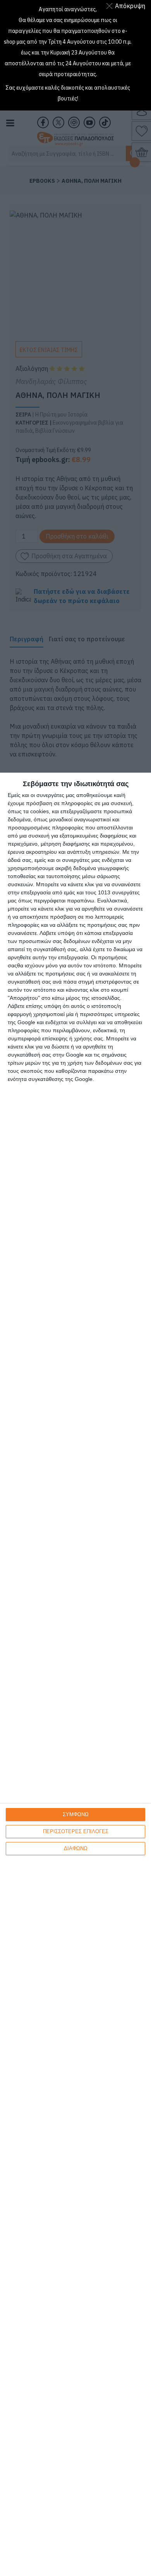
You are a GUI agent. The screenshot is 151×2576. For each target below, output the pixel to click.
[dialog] (75, 1674)
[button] (127, 6)
